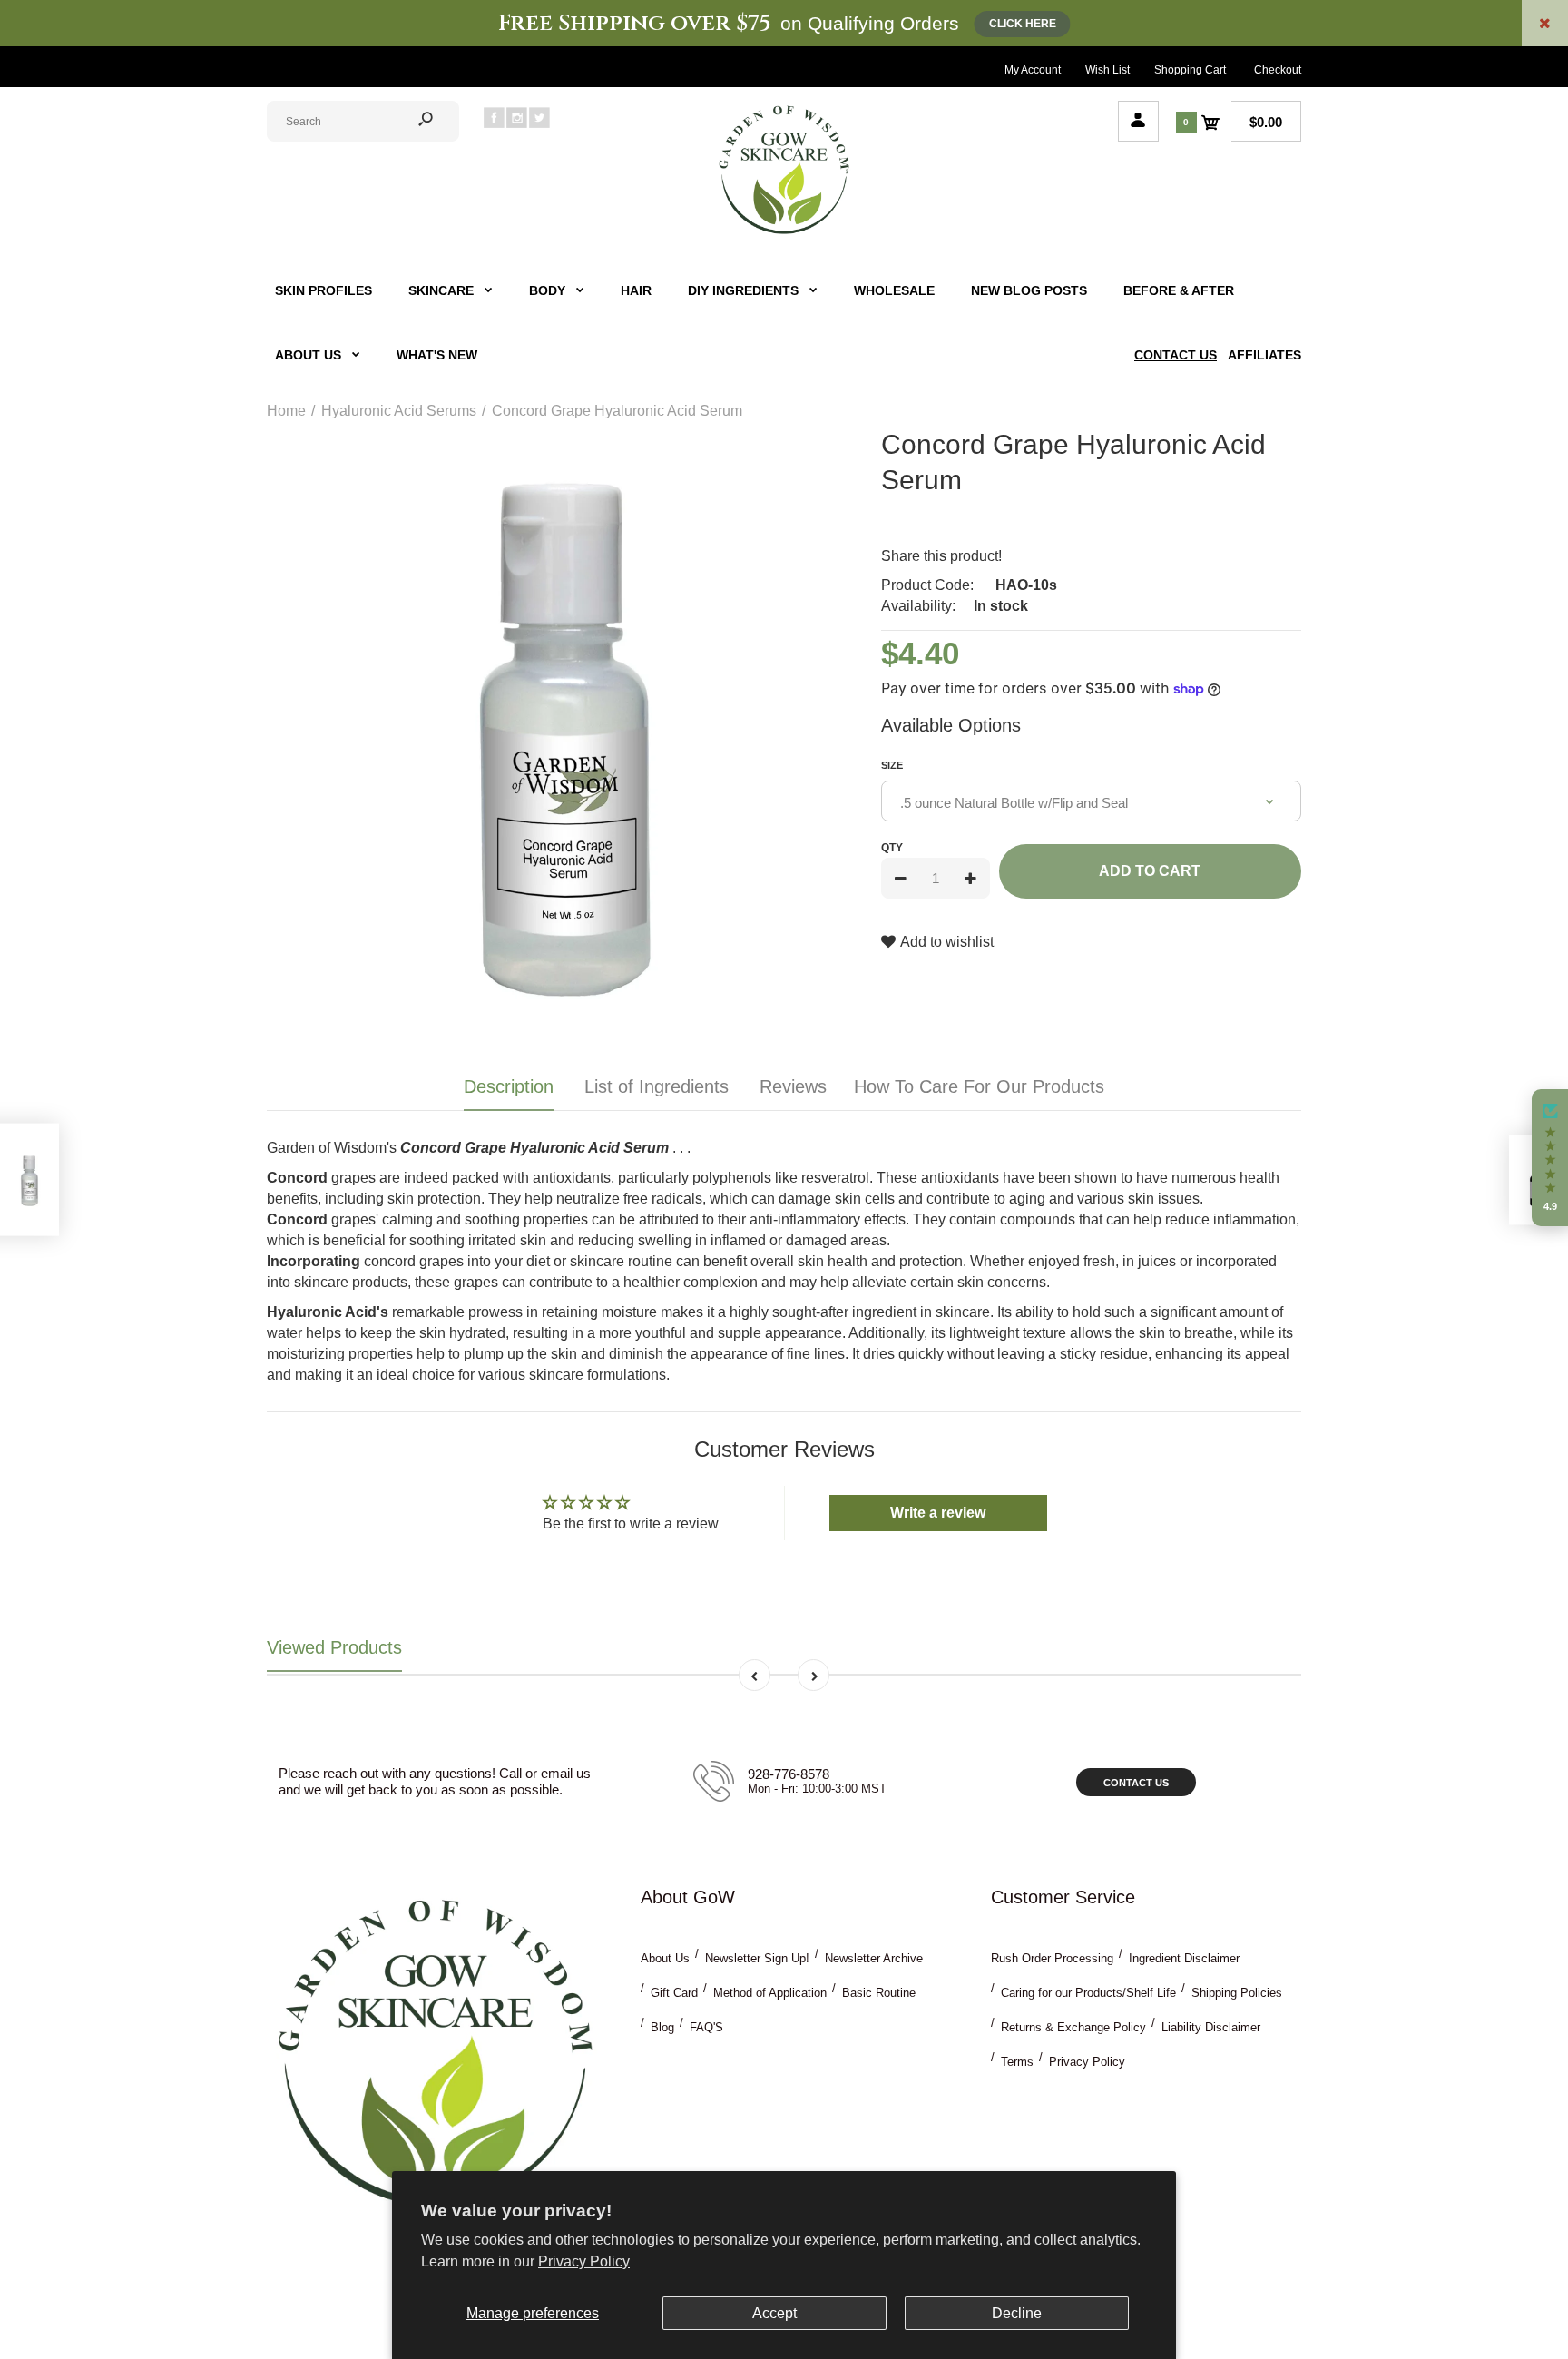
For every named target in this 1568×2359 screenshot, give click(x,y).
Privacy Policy (584, 2261)
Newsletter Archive (874, 1958)
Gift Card (674, 1993)
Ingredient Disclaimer (1184, 1958)
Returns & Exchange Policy (1073, 2027)
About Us (665, 1958)
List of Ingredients (657, 1086)
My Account (1033, 70)
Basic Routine (879, 1993)
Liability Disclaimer (1211, 2027)
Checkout (1278, 70)
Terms (1017, 2062)
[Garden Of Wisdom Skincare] (784, 232)
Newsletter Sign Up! (757, 1958)
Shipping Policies (1237, 1993)
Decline (1017, 2313)
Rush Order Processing (1052, 1958)
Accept (774, 2313)
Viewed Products (334, 1647)
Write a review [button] (938, 1513)
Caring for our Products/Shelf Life (1088, 1993)
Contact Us (1136, 1783)
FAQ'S (706, 2027)
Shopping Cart (1190, 70)
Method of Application (770, 1993)
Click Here (1023, 24)
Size (892, 765)
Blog (662, 2027)
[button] (1550, 1158)
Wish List (1107, 70)
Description (509, 1086)
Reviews (793, 1086)
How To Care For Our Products (979, 1086)
